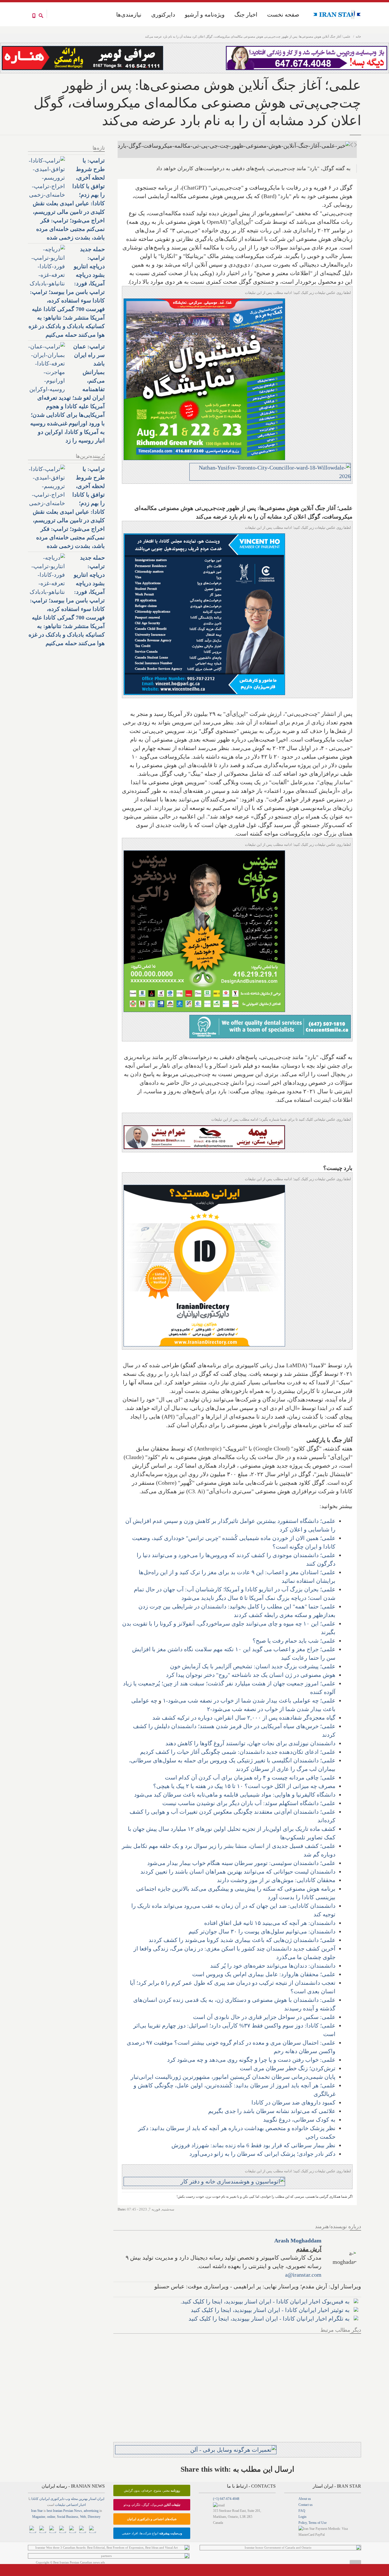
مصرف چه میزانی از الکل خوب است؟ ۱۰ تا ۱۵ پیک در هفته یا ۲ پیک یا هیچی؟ (244, 1786)
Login (302, 2517)
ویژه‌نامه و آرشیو (205, 15)
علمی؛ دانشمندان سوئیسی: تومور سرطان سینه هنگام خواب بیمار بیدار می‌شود (241, 1863)
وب (68, 2499)
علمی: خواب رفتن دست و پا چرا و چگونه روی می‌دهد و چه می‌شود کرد (251, 2060)
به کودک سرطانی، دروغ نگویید (299, 2120)
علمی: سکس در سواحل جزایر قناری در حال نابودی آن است (264, 2017)
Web (83, 2517)
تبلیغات (60, 2505)
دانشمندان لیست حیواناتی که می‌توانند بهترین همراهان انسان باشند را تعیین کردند (238, 1872)
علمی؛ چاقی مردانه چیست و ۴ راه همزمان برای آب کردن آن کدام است (250, 1777)
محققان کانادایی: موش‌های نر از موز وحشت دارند (276, 1880)
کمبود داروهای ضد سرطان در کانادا (293, 2102)
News (78, 2511)
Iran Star (37, 2511)
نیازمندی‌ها (129, 15)
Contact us (306, 2505)
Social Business (68, 2517)
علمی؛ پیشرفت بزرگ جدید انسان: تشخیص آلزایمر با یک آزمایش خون (253, 1666)
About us (305, 2499)
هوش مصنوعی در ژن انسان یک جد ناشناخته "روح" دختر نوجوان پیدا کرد (251, 1675)
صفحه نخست (283, 15)
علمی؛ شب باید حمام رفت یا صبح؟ (294, 1641)
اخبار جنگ (246, 15)
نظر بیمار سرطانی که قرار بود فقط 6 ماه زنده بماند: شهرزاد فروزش (253, 2145)
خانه (358, 36)
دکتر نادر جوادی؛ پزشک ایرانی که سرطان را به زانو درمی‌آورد (262, 2154)
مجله (74, 2499)
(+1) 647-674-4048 (226, 2499)
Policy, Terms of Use (313, 2523)
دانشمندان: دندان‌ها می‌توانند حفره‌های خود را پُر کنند (273, 1966)
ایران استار (96, 2499)
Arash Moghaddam (298, 2240)
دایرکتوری (163, 15)
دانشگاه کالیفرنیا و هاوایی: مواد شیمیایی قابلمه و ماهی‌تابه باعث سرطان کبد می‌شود (235, 1795)
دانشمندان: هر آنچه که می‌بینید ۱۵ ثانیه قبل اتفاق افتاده (270, 1923)
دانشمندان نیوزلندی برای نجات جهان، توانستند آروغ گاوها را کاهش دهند (250, 1743)
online (51, 2517)
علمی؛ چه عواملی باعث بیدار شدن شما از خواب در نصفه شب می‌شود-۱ (249, 1701)
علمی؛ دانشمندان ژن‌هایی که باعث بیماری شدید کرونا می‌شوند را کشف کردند (242, 1940)
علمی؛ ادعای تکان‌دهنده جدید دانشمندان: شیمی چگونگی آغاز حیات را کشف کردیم (238, 1752)
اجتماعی (72, 2505)
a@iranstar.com (303, 2275)
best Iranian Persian (60, 2511)
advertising (91, 2511)
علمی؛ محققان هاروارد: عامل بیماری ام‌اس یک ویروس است (264, 1974)
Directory (94, 2517)
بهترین (83, 2499)
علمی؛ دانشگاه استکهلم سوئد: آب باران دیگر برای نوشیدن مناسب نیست (249, 1803)
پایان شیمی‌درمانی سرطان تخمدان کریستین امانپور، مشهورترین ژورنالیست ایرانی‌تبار (233, 2077)
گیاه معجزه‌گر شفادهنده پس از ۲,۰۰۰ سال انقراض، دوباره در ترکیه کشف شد (244, 1718)
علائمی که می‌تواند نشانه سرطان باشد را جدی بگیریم (272, 2111)
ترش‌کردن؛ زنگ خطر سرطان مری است (288, 2068)
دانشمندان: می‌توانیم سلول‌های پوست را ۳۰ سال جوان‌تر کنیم (262, 1931)
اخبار (82, 2505)
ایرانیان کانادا (40, 2499)
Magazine (39, 2517)
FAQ (302, 2511)
